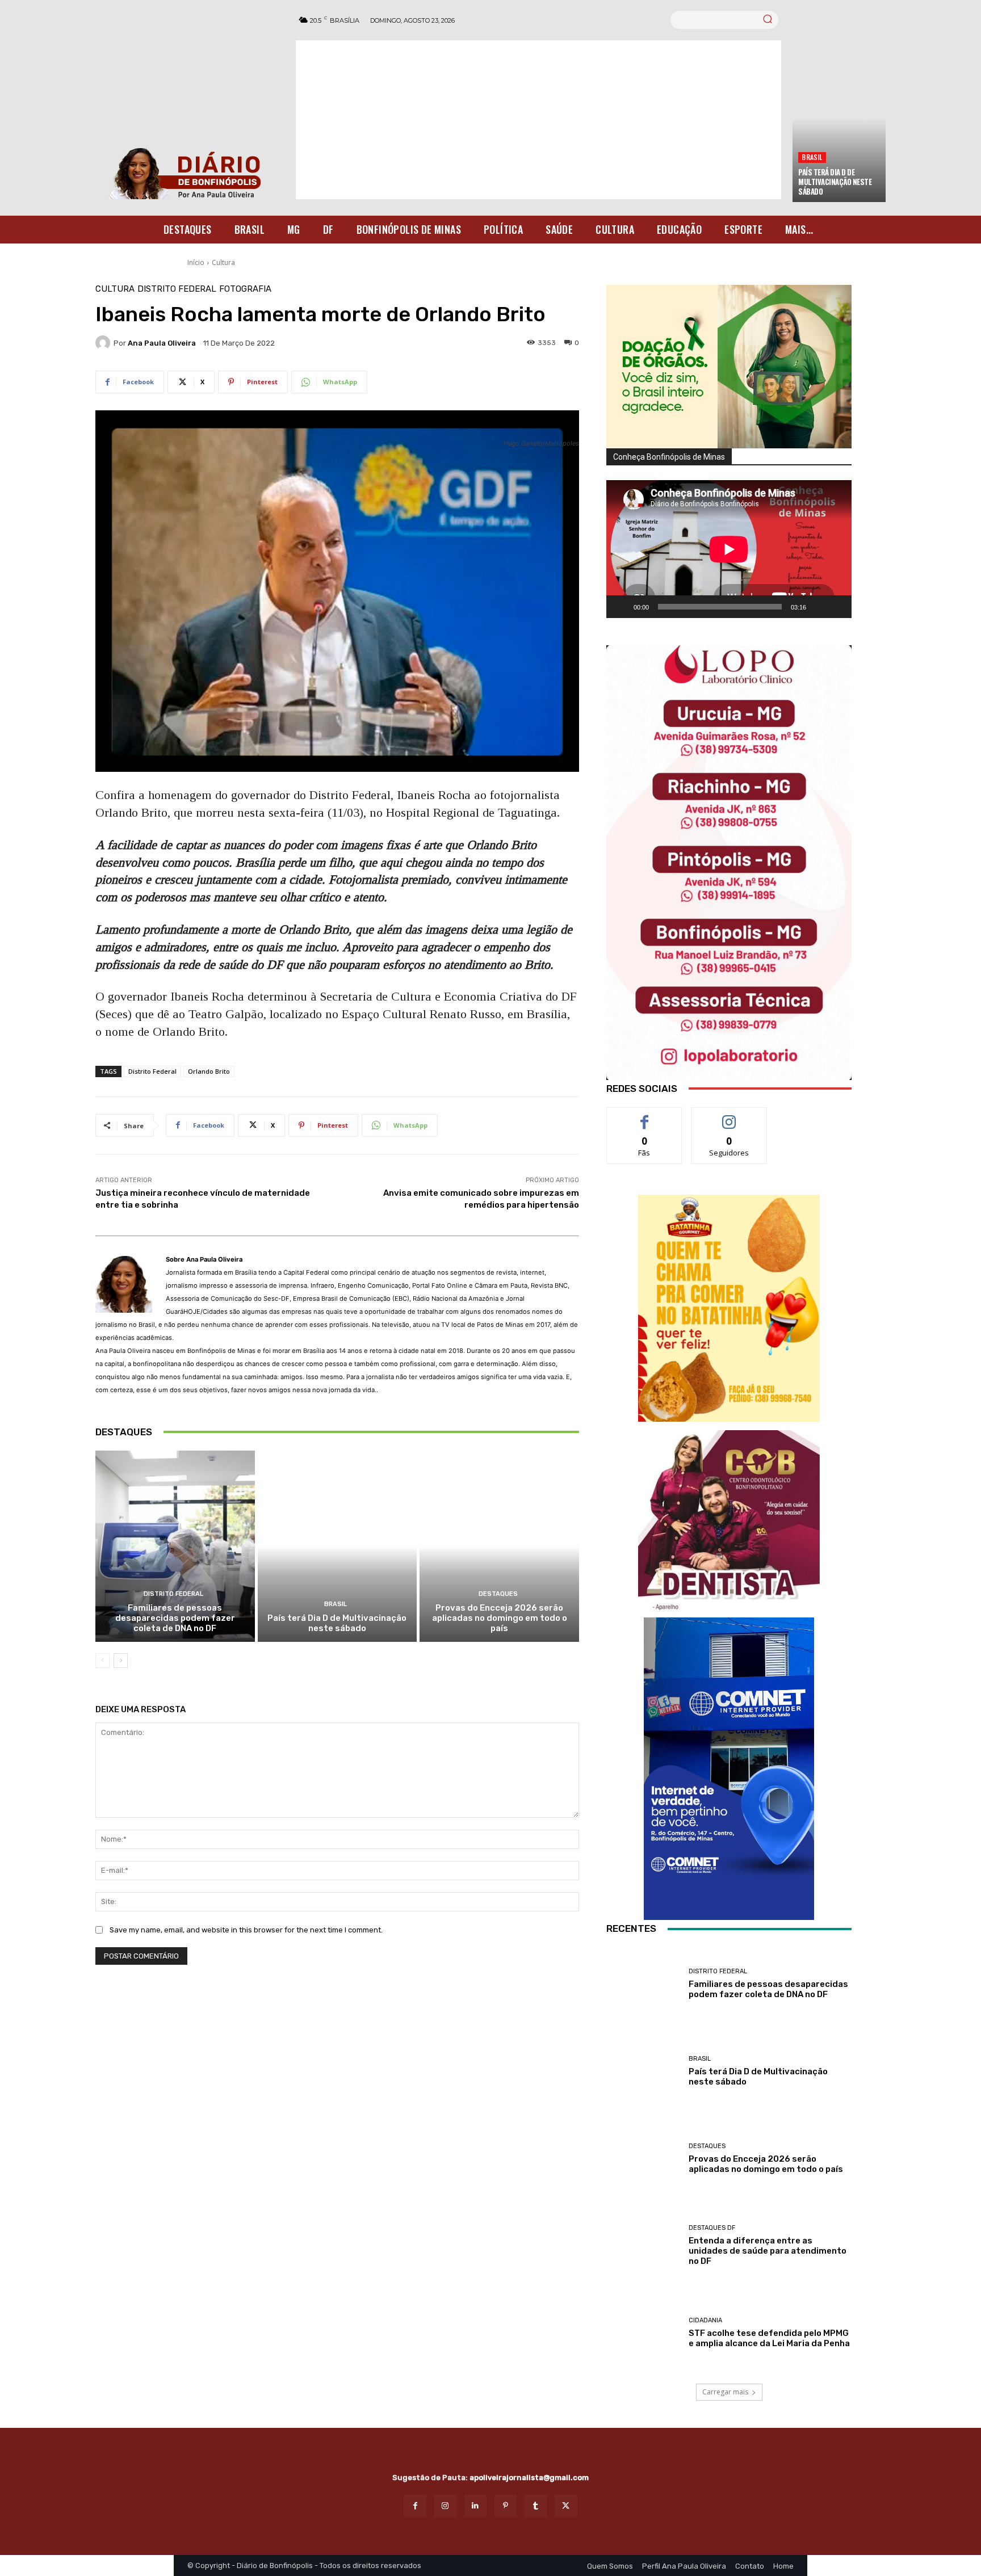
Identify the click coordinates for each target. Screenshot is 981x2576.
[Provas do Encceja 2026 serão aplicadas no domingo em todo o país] (499, 1546)
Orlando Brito (209, 1071)
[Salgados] (729, 1419)
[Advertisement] (538, 120)
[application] (729, 549)
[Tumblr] (536, 2506)
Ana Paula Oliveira (162, 343)
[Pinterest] (506, 2506)
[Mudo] (819, 607)
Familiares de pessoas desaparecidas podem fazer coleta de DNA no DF (175, 1618)
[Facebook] (415, 2506)
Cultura (223, 262)
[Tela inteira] (837, 607)
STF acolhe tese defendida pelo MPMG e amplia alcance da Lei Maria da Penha (769, 2338)
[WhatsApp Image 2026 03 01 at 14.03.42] (729, 863)
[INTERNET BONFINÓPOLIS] (729, 1769)
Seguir (729, 1116)
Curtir (644, 1116)
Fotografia (245, 289)
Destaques (498, 1594)
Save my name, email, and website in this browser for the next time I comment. (246, 1930)
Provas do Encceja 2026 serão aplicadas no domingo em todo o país (500, 1618)
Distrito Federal (177, 289)
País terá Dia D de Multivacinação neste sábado (835, 182)
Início (196, 262)
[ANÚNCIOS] (729, 1521)
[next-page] (121, 1661)
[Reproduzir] (621, 607)
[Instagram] (445, 2506)
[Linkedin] (475, 2506)
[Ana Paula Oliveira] (104, 343)
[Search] (768, 20)
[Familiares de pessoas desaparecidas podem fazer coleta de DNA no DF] (175, 1546)
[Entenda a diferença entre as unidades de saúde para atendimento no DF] (643, 2246)
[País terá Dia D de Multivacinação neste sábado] (338, 1546)
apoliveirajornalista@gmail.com (529, 2478)
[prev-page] (102, 1661)
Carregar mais (725, 2392)
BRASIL (812, 157)
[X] (566, 2506)
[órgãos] (729, 367)
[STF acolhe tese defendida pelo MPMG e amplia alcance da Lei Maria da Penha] (643, 2333)
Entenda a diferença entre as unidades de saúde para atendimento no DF (768, 2251)
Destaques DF (712, 2228)
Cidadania (705, 2320)
